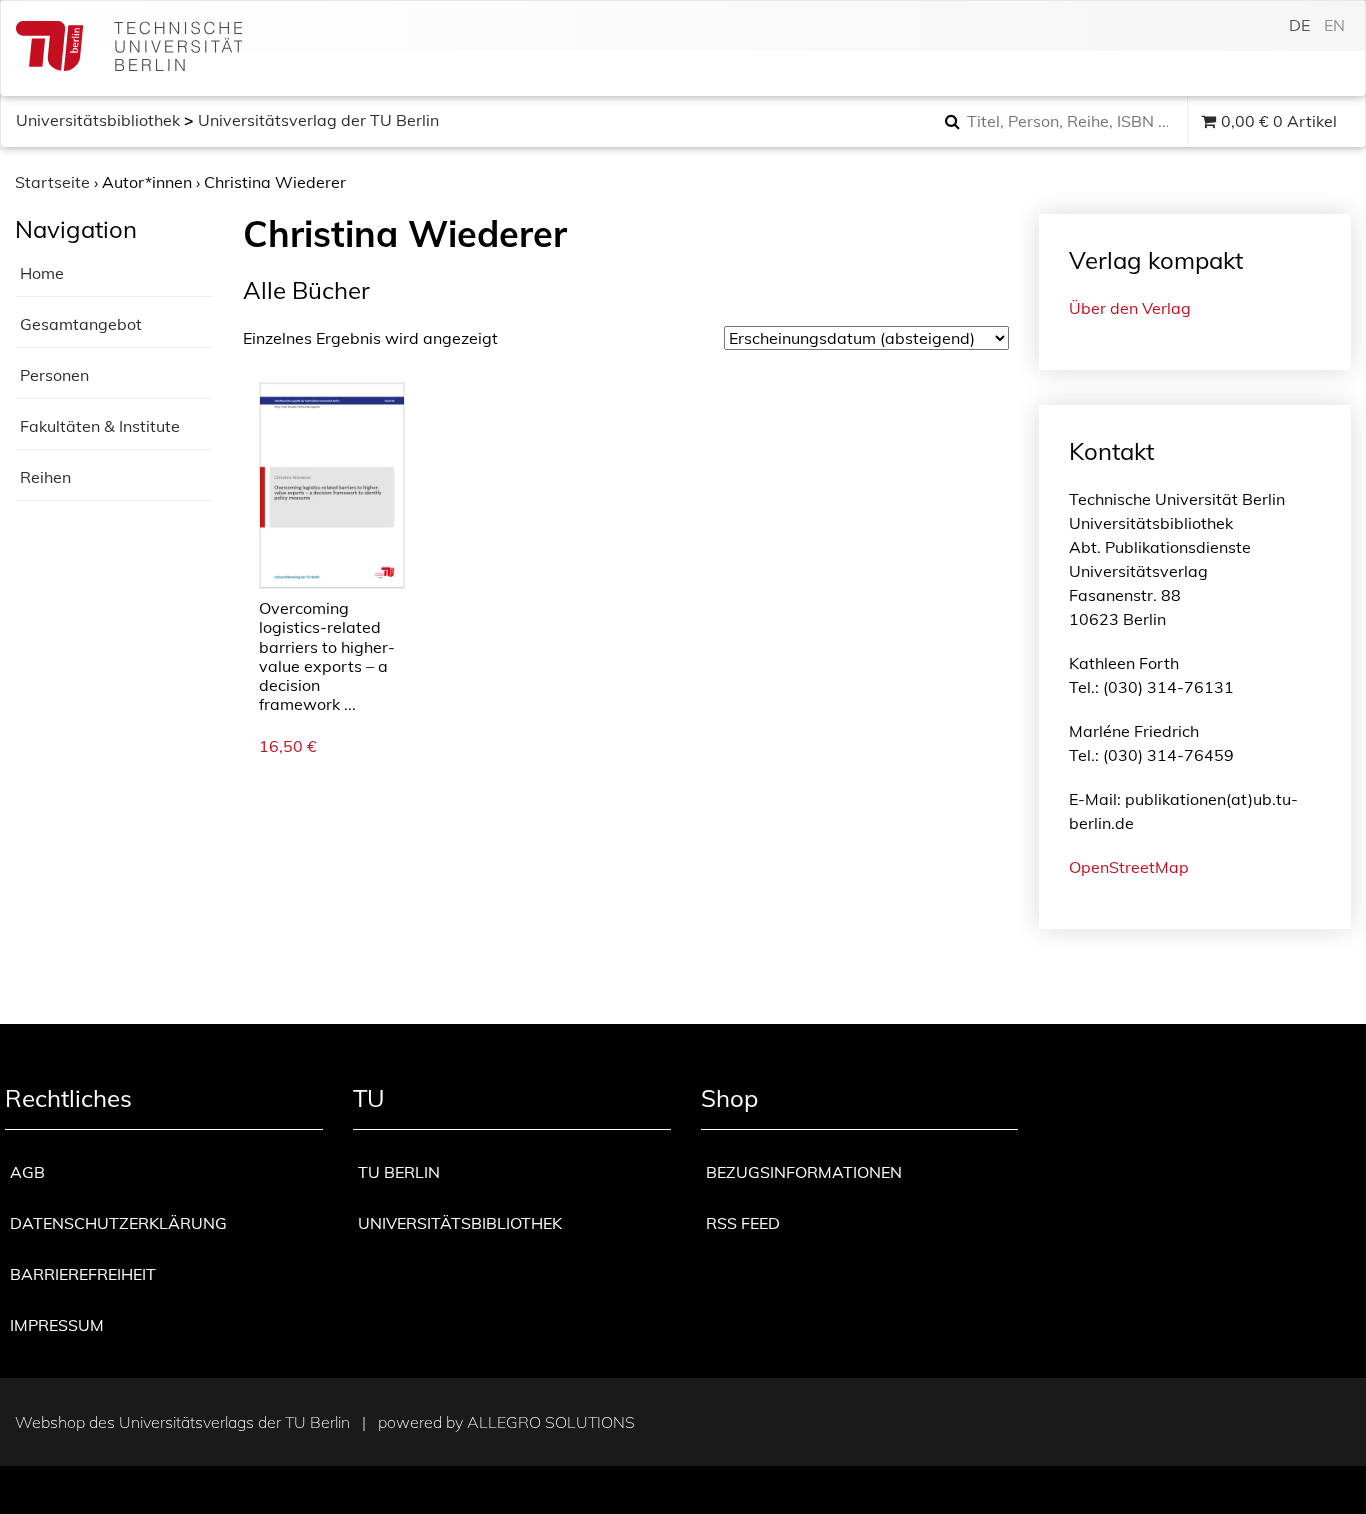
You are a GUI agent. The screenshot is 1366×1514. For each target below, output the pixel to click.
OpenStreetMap (1129, 867)
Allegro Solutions (551, 1422)
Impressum (57, 1325)
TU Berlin (399, 1172)
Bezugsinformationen (804, 1172)
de (1299, 25)
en (1334, 25)
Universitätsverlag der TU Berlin (318, 120)
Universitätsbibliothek (98, 120)
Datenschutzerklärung (118, 1223)
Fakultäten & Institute (100, 426)
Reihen (45, 477)
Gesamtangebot (81, 324)
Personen (54, 375)
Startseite (52, 182)
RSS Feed (743, 1223)
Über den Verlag (1130, 308)
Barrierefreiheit (83, 1274)
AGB (27, 1172)
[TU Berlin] (129, 48)
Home (42, 273)
